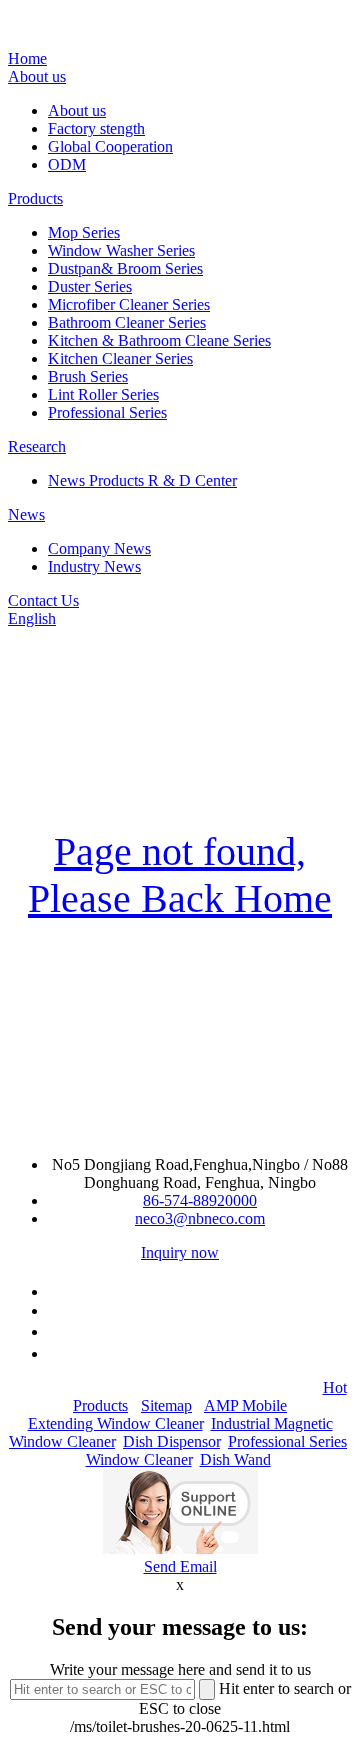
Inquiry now (180, 1252)
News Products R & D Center (142, 480)
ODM (67, 164)
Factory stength (96, 128)
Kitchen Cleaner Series (120, 358)
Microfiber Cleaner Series (129, 304)
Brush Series (88, 376)
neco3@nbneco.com (200, 1218)
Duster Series (90, 286)
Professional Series (107, 412)
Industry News (94, 566)
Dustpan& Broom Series (125, 268)
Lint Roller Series (103, 394)
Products (35, 198)
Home (27, 58)
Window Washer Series (121, 250)
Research (37, 446)
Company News (99, 548)
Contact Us (43, 600)
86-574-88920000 (200, 1200)
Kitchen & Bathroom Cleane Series (159, 340)
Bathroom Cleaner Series (127, 322)
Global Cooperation (110, 146)
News (26, 514)
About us (37, 76)
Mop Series (84, 232)
